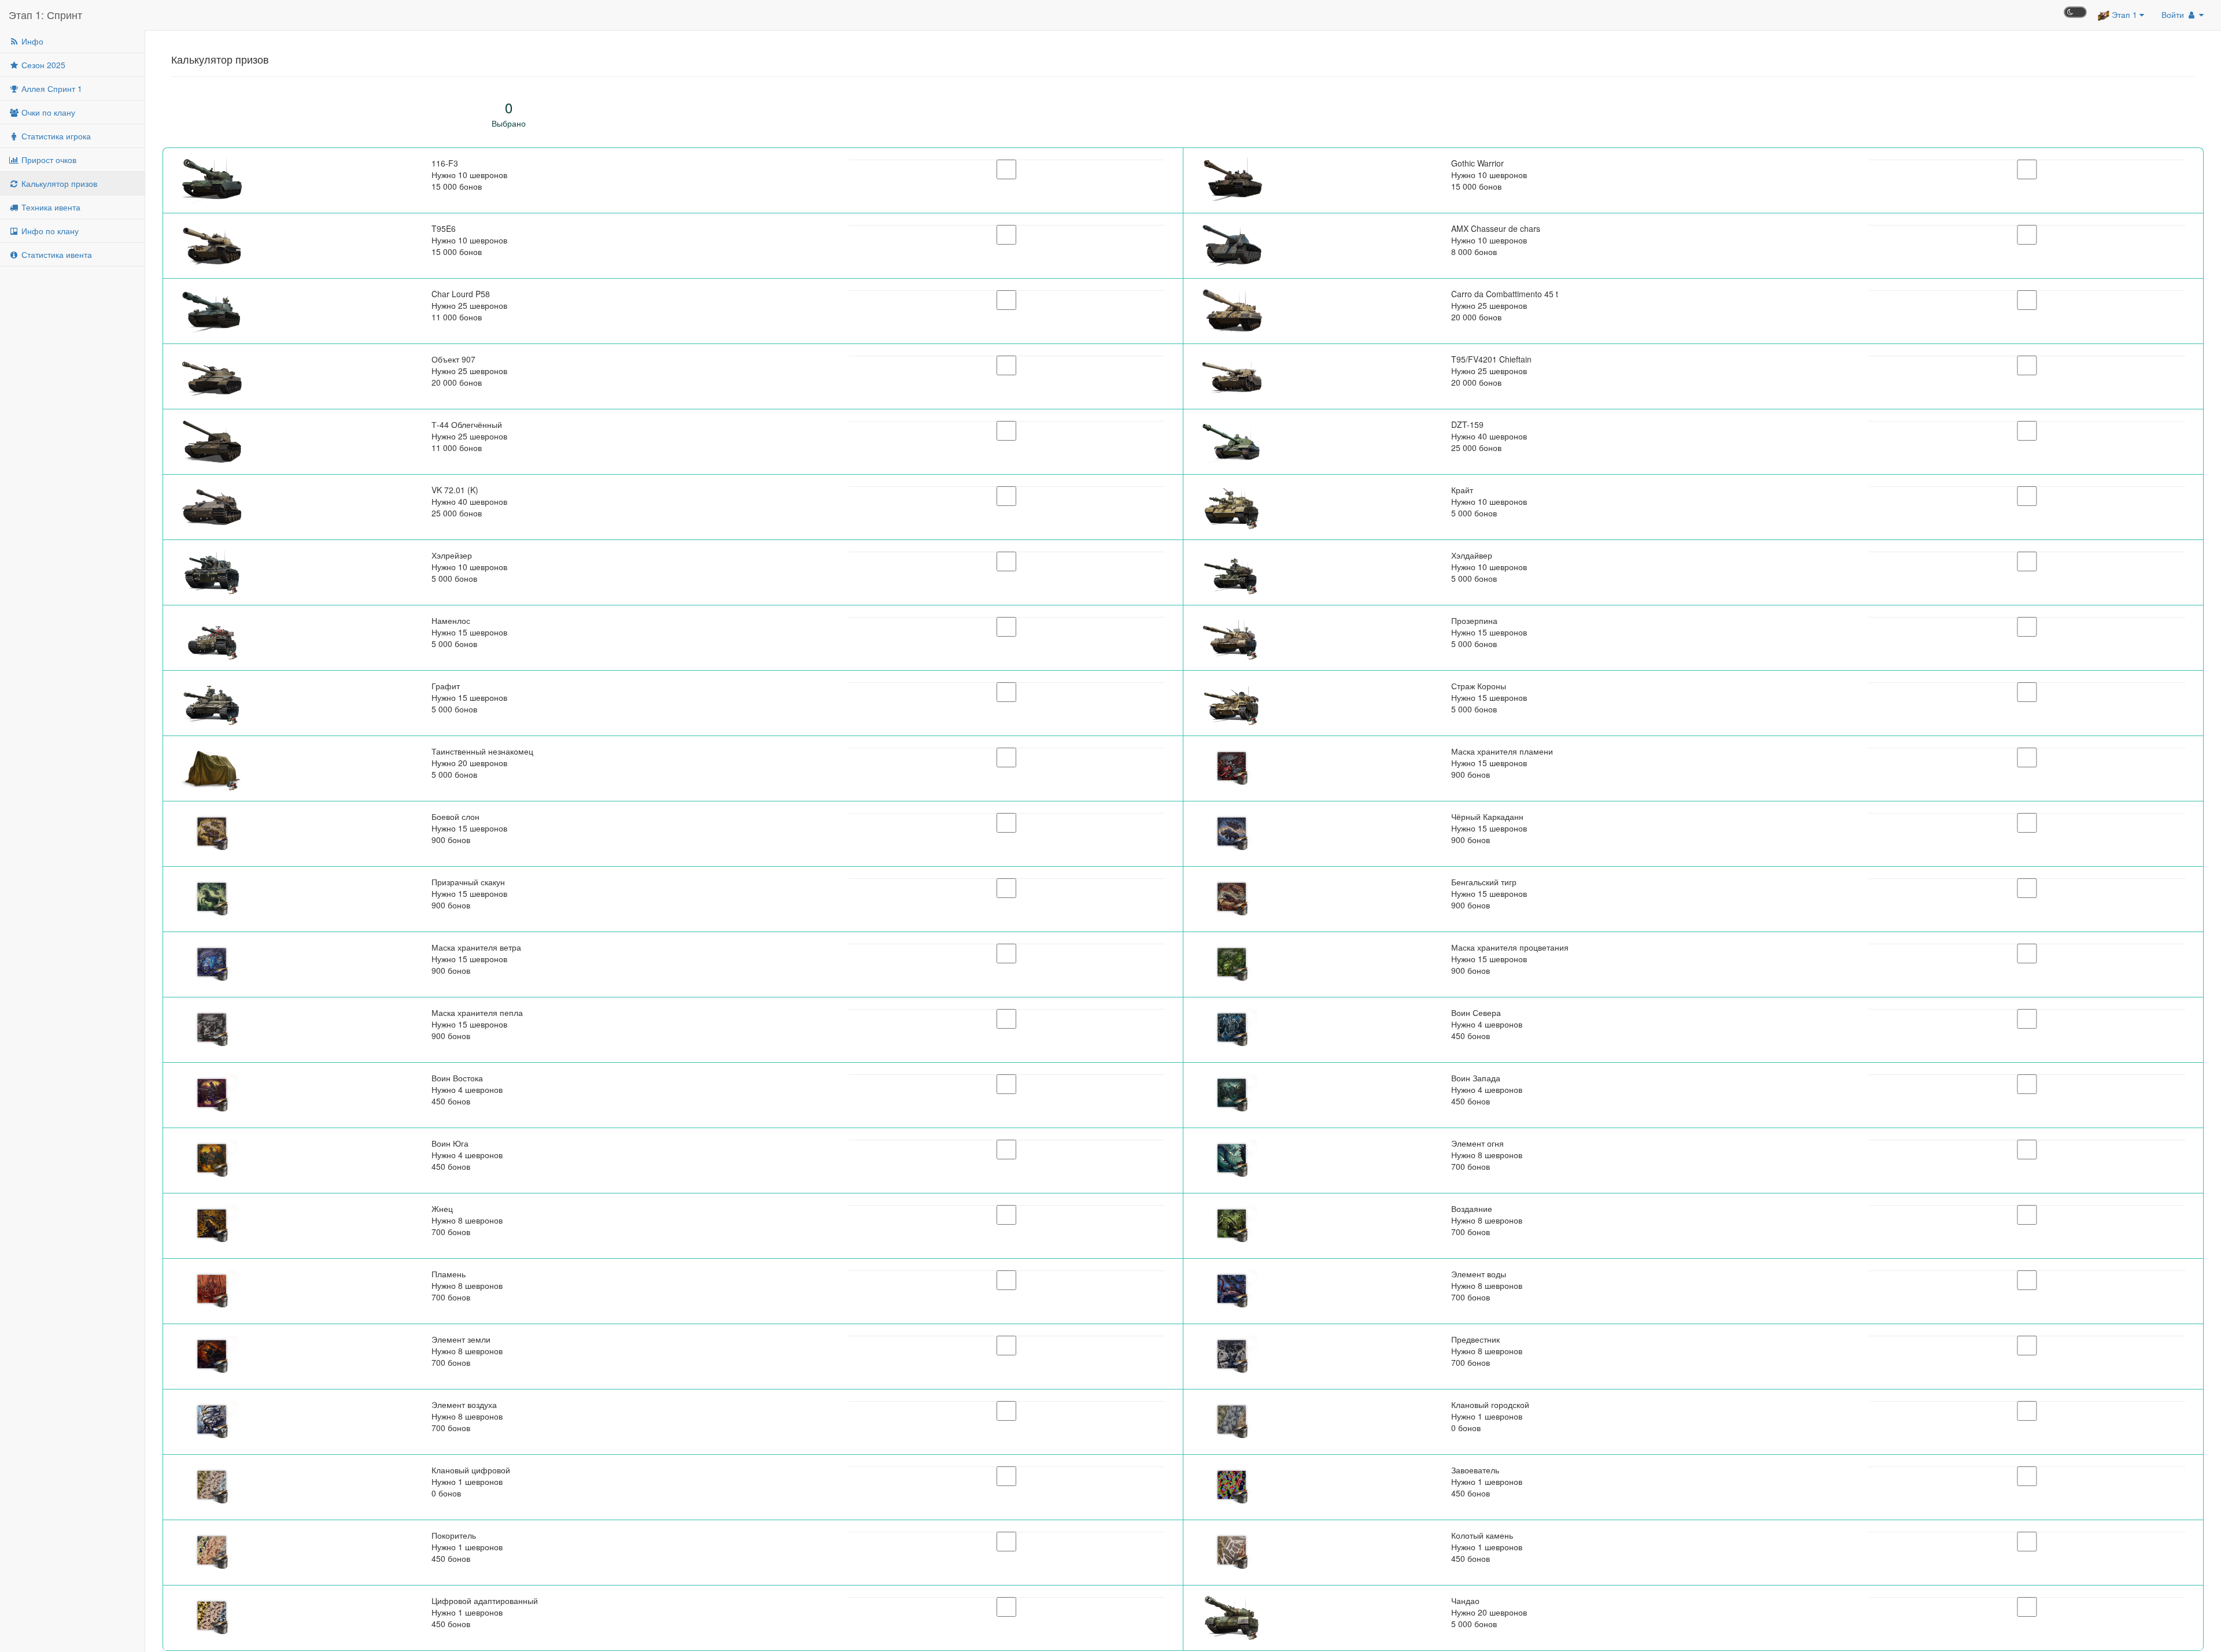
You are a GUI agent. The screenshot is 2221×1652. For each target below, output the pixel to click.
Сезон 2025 (42, 65)
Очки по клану (47, 112)
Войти (2174, 14)
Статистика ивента (56, 254)
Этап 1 (2124, 14)
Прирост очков (48, 160)
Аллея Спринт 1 (51, 88)
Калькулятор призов (58, 183)
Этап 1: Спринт (45, 14)
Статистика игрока (55, 136)
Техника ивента (50, 207)
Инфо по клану (49, 231)
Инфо (31, 41)
